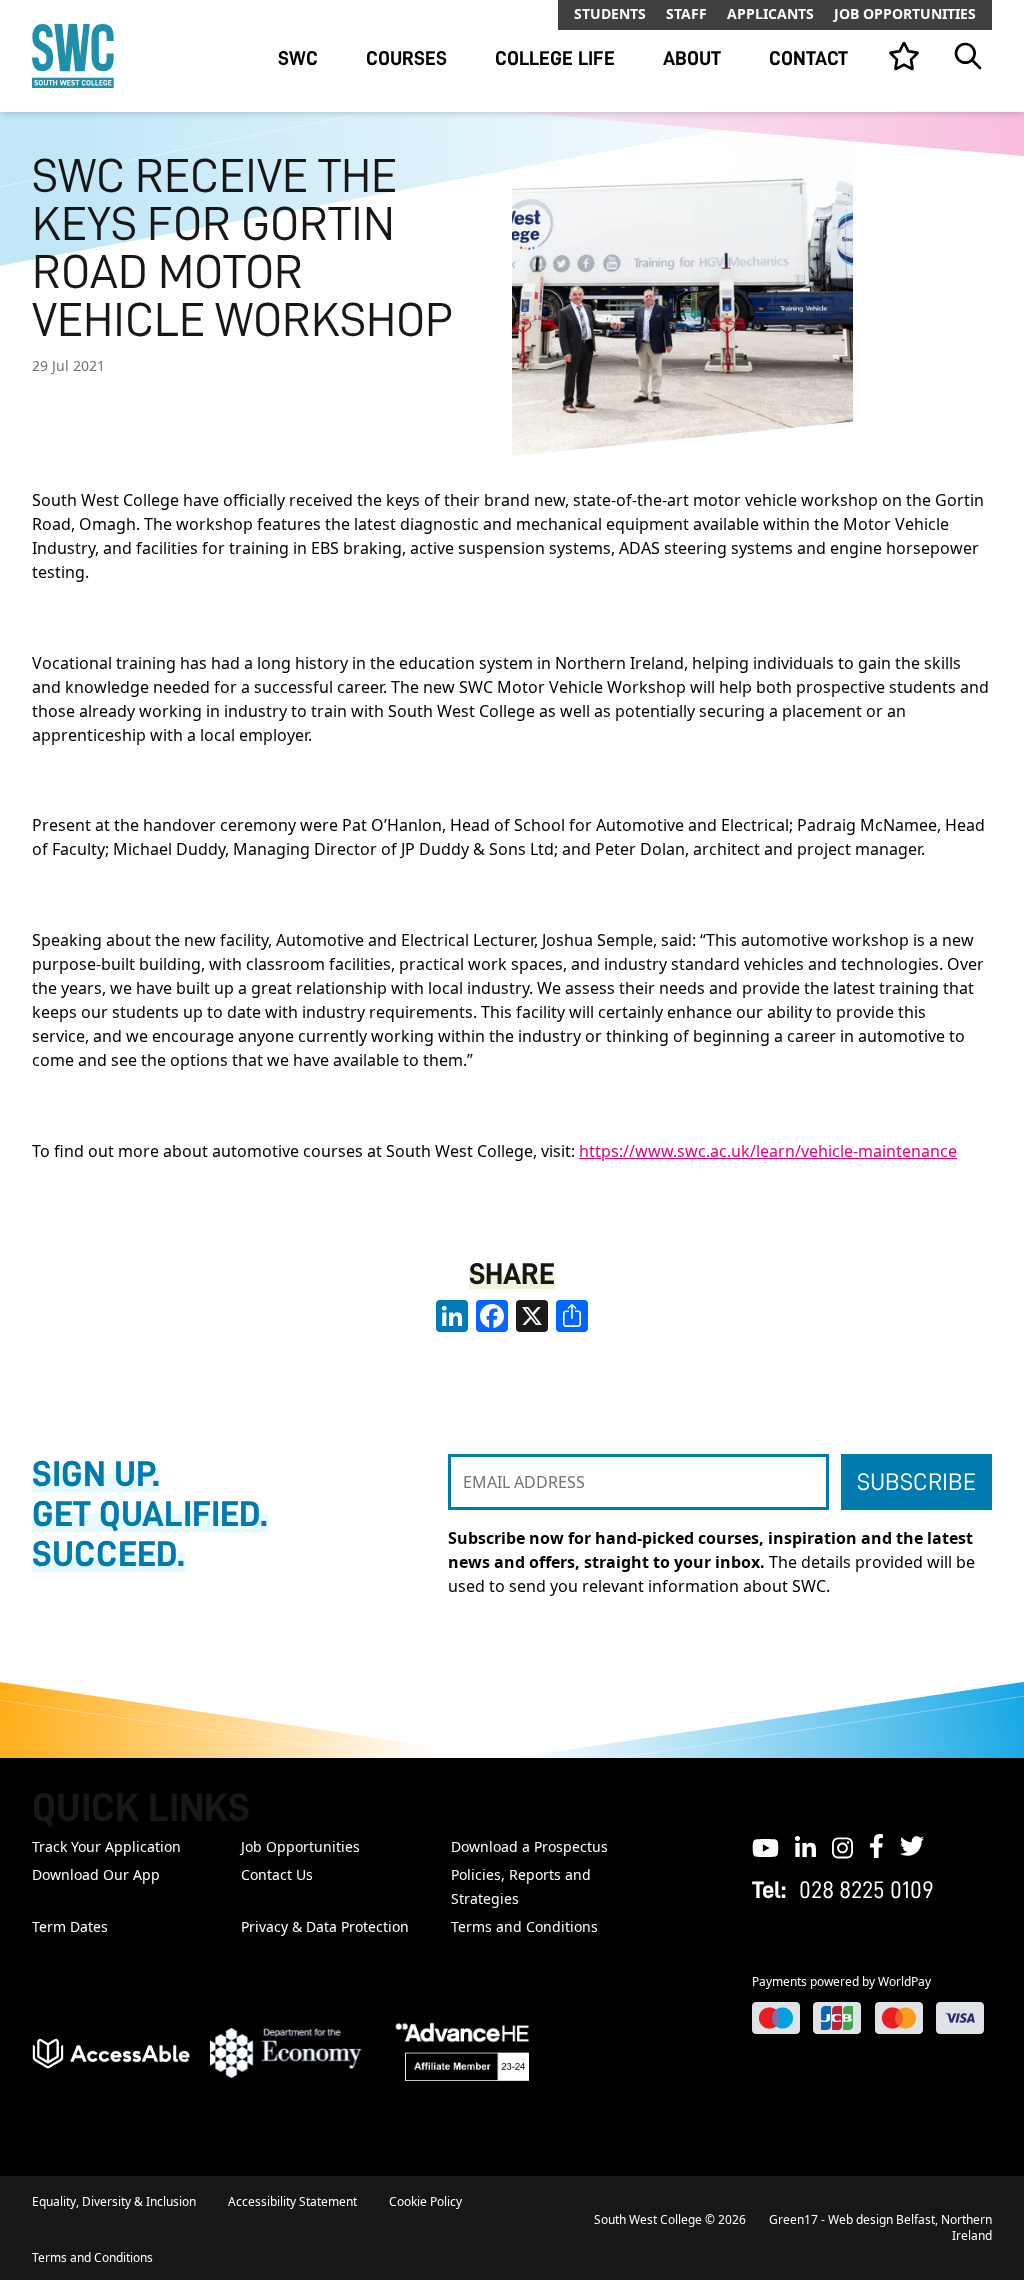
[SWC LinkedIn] (805, 1846)
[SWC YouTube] (765, 1846)
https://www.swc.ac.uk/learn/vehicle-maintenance (768, 1151)
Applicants (770, 13)
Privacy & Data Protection (325, 1926)
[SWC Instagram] (842, 1846)
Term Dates (70, 1926)
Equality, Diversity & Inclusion (114, 2201)
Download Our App (96, 1874)
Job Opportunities (905, 13)
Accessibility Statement (292, 2201)
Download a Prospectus (529, 1846)
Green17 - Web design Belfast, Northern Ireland (880, 2227)
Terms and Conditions (524, 1926)
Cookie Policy (425, 2201)
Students (610, 13)
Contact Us (277, 1874)
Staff (686, 13)
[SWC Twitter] (912, 1846)
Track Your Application (106, 1846)
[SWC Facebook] (876, 1846)
